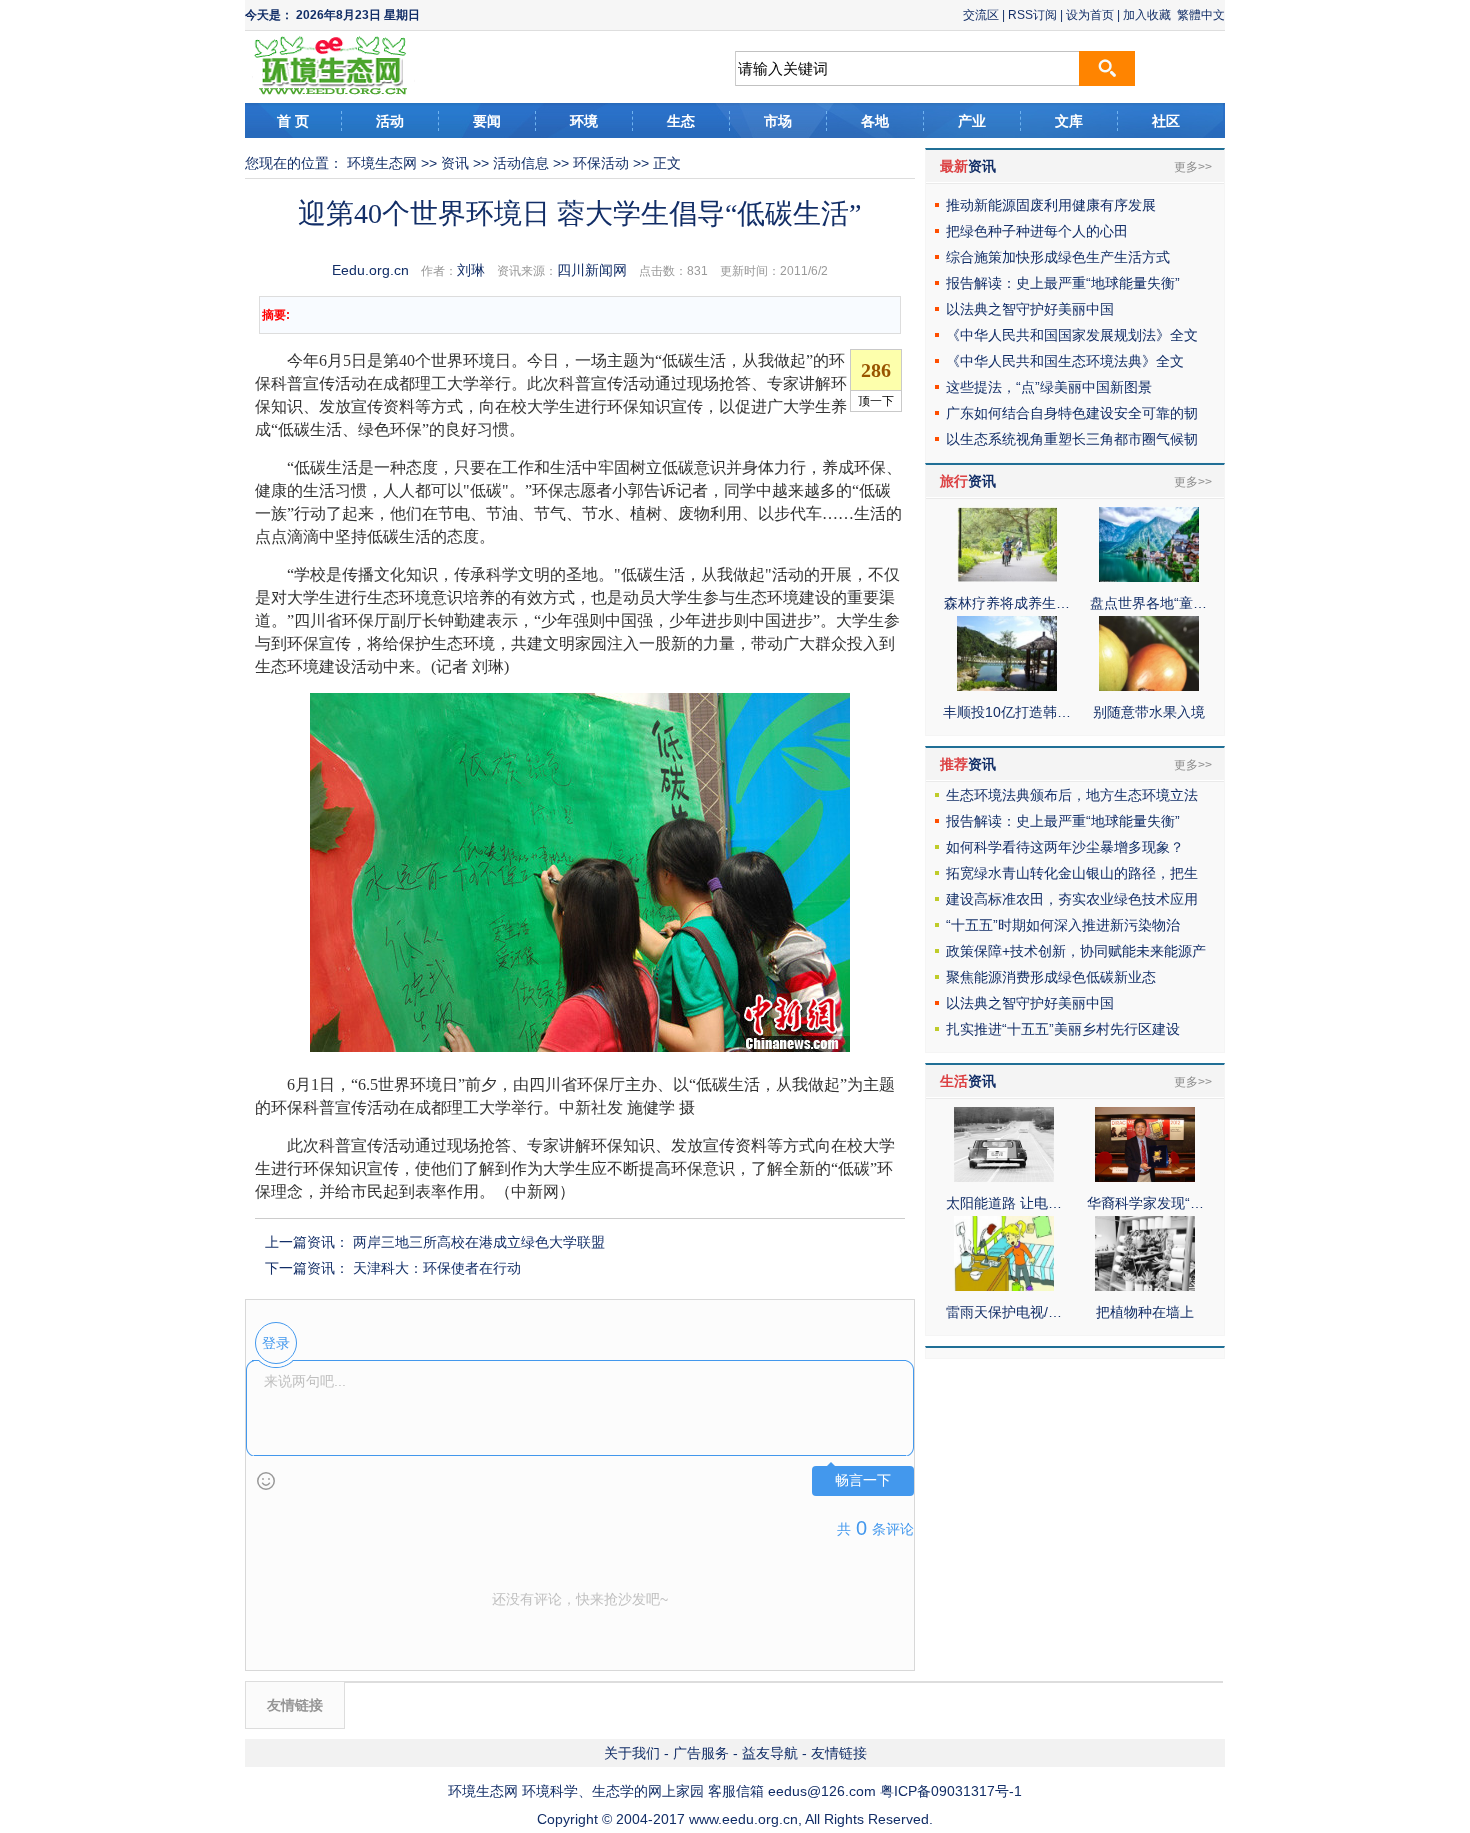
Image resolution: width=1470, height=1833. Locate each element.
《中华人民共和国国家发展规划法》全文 (1072, 335)
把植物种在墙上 (1145, 1312)
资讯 (455, 163)
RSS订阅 (1032, 15)
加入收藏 (1147, 15)
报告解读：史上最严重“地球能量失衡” (1063, 283)
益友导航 (770, 1753)
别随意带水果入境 (1149, 712)
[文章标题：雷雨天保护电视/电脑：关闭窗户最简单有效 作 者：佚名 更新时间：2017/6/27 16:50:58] (1004, 1286)
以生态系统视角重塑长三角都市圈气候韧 (1072, 439)
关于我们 (632, 1753)
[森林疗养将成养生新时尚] (1007, 577)
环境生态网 (382, 163)
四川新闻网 (592, 270)
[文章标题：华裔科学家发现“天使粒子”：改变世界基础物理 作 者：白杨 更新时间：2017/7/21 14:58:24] (1145, 1177)
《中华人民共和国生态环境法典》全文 (1065, 361)
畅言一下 (863, 1480)
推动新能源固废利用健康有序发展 (1051, 205)
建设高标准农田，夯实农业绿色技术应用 (1072, 899)
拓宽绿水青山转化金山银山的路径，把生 (1072, 873)
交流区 (981, 15)
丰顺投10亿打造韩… (1007, 712)
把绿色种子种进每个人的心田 (1037, 231)
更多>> (1193, 167)
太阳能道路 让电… (1004, 1203)
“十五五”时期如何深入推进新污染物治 (1063, 925)
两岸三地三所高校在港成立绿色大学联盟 (479, 1242)
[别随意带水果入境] (1149, 686)
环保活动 (601, 163)
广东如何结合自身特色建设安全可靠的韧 (1072, 413)
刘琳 (471, 270)
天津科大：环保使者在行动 (437, 1268)
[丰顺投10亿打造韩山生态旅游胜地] (1007, 686)
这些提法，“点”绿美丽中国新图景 (1049, 387)
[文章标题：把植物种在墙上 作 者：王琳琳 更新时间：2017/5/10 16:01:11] (1145, 1286)
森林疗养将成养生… (1007, 603)
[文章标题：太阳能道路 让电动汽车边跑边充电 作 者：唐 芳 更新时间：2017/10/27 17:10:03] (1004, 1177)
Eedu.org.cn (370, 270)
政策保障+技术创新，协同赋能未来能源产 (1076, 951)
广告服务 (701, 1753)
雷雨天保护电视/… (1004, 1312)
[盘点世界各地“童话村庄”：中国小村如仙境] (1149, 577)
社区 (1166, 121)
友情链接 (839, 1753)
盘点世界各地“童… (1148, 603)
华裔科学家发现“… (1145, 1203)
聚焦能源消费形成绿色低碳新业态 (1051, 977)
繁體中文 (1201, 15)
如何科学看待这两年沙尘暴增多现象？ (1065, 847)
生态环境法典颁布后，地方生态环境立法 (1072, 795)
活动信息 (521, 163)
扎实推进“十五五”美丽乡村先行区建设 (1063, 1029)
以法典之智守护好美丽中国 (1030, 309)
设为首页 (1090, 15)
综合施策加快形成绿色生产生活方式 (1058, 257)
